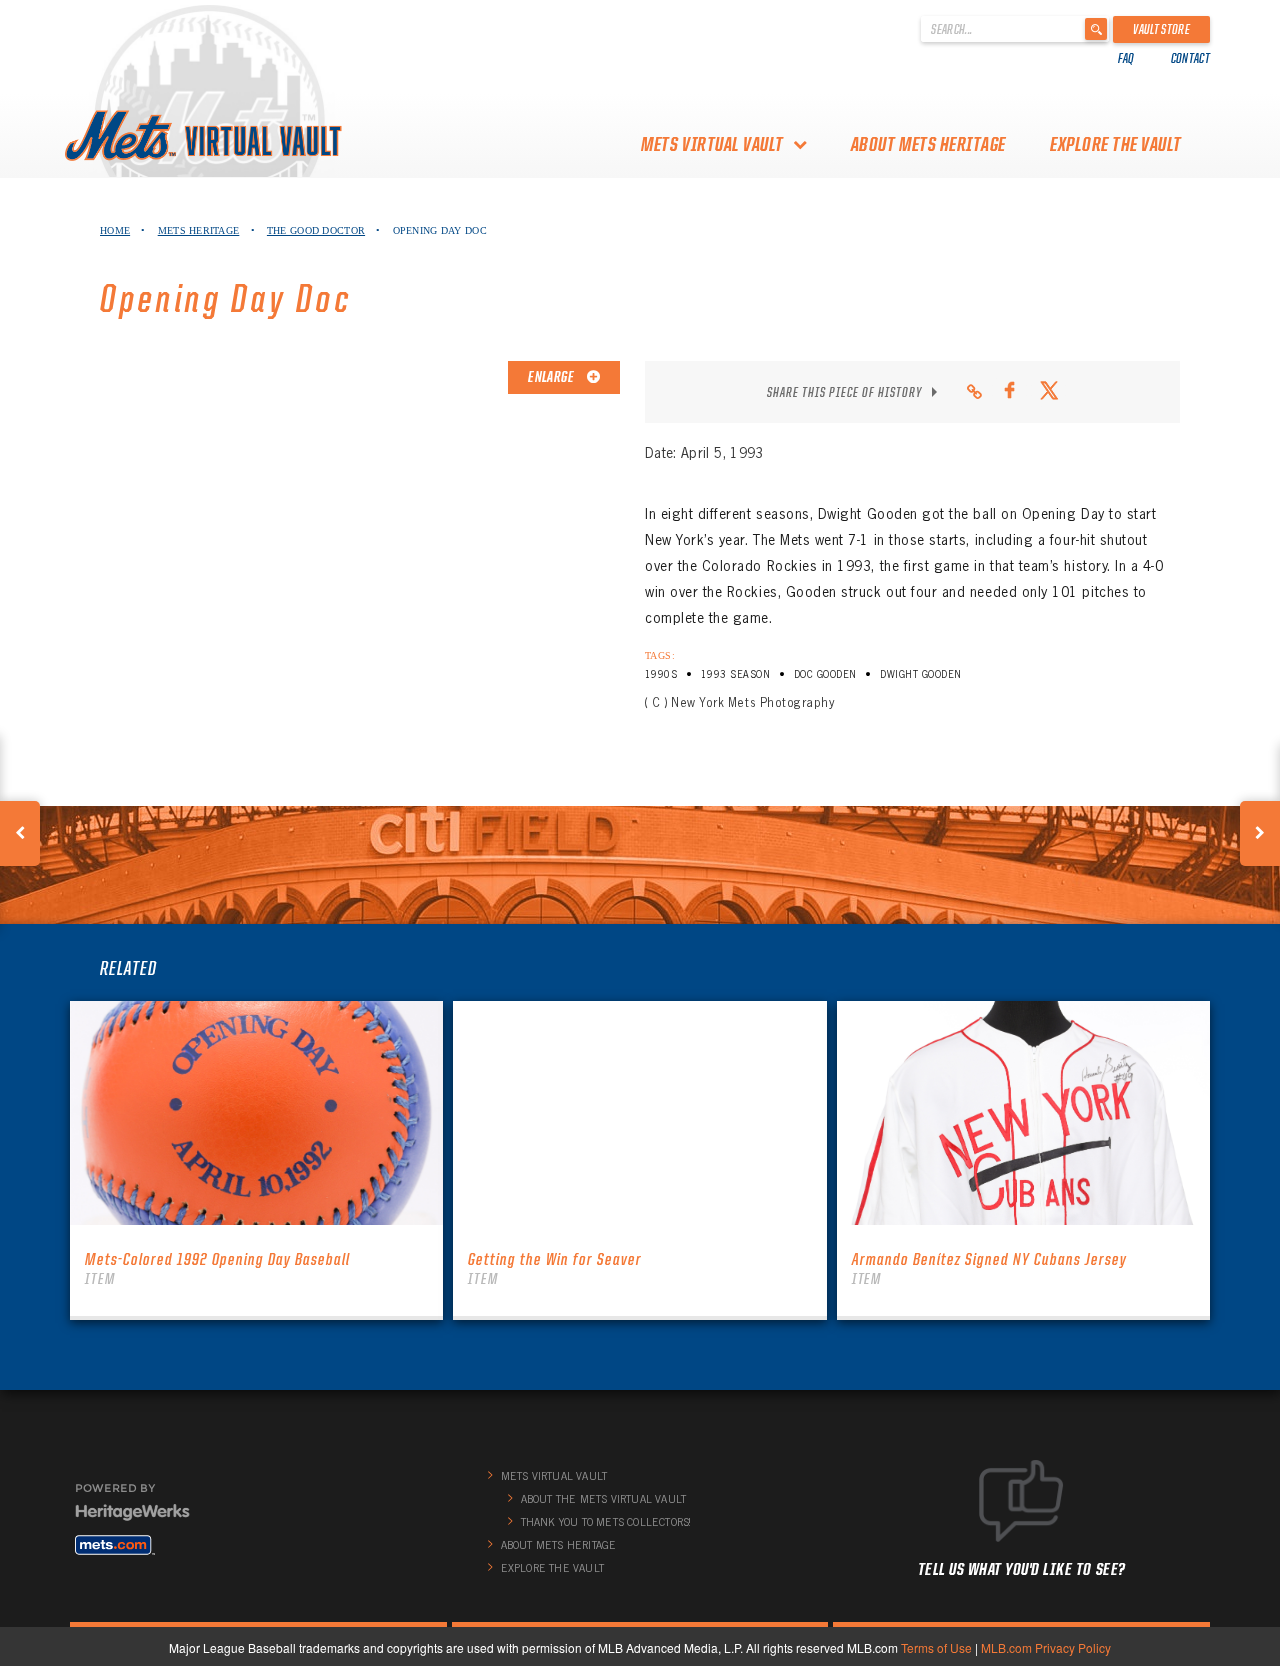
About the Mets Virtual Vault (604, 1499)
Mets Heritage (199, 230)
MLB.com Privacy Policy (1046, 1647)
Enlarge (552, 377)
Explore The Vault (1116, 144)
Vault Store (1161, 29)
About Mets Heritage (928, 144)
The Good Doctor (316, 230)
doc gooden (825, 674)
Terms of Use (936, 1647)
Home (115, 230)
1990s (661, 674)
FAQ (1126, 58)
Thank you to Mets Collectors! (606, 1522)
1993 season (735, 674)
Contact (1190, 58)
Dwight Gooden (920, 674)
